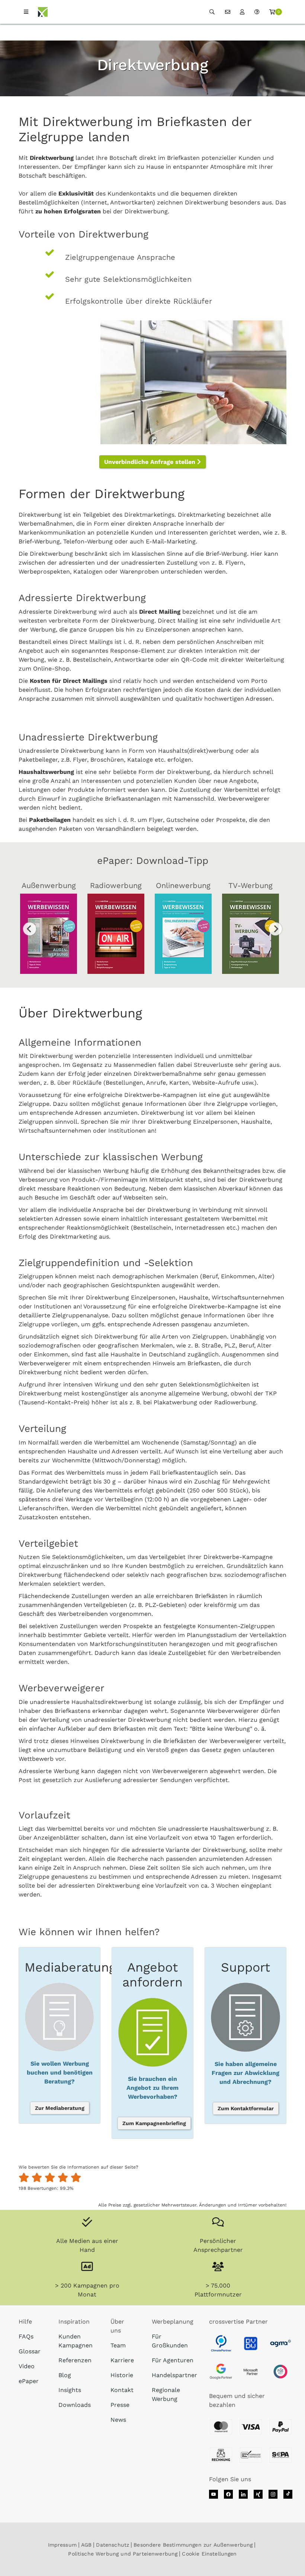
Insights (70, 2390)
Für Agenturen (173, 2360)
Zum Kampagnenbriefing (154, 2123)
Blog (65, 2375)
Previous (30, 929)
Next (275, 929)
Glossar (30, 2351)
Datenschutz (113, 2545)
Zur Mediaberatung (60, 2108)
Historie (122, 2375)
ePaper (29, 2381)
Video (27, 2366)
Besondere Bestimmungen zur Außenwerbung (193, 2545)
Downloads (75, 2405)
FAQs (26, 2336)
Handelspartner (174, 2375)
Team (118, 2345)
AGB (86, 2545)
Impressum (62, 2545)
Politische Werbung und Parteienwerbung (123, 2554)
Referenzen (75, 2360)
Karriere (122, 2360)
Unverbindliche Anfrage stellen (151, 462)
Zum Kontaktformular (246, 2108)
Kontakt (122, 2390)
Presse (120, 2405)
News (118, 2420)
